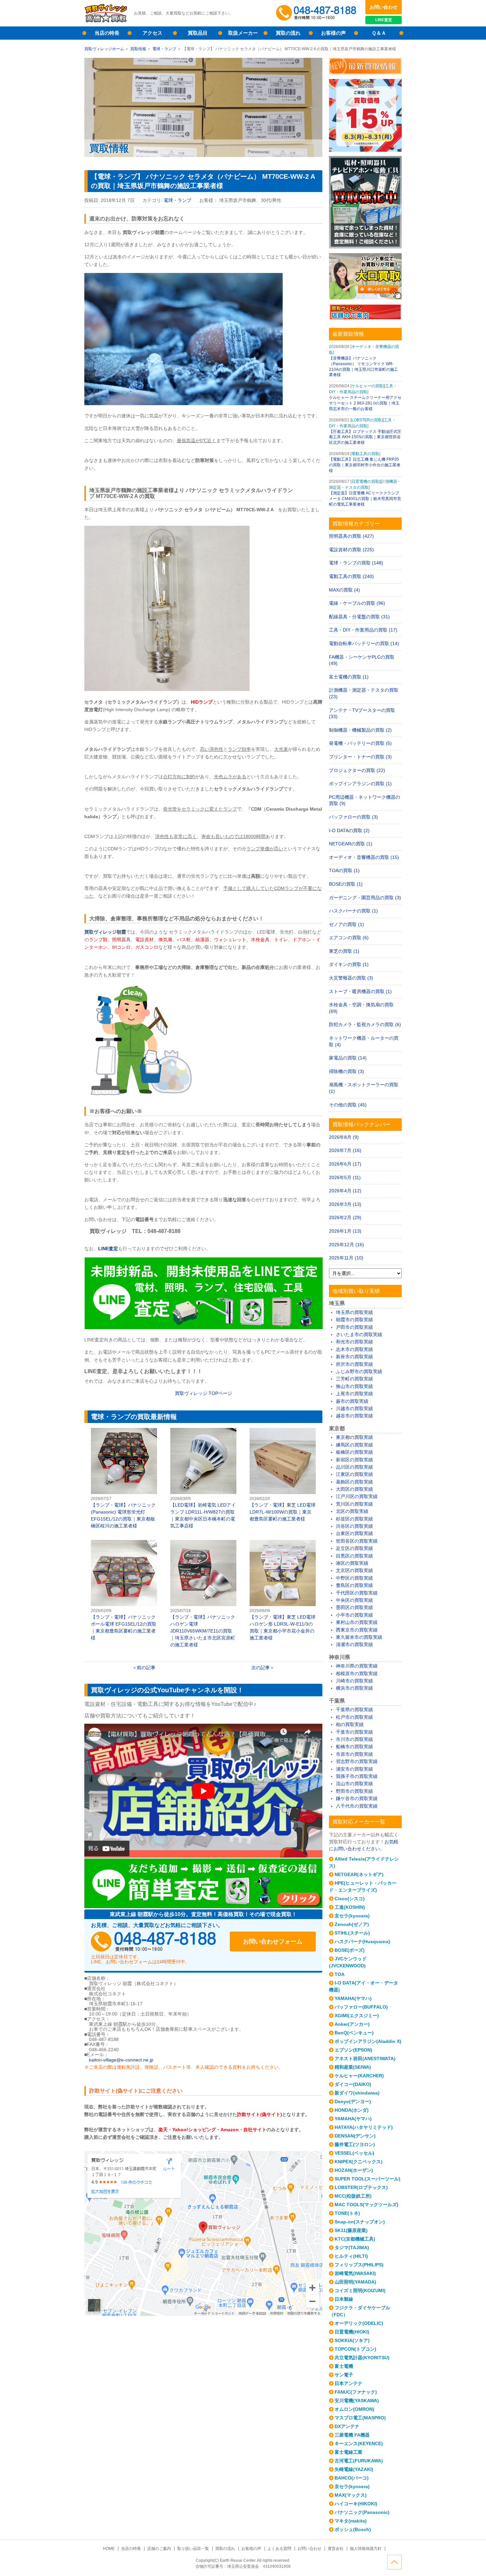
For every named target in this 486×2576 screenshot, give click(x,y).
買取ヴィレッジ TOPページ (203, 1393)
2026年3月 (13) (345, 1204)
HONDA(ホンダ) (352, 2110)
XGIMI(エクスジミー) (357, 2016)
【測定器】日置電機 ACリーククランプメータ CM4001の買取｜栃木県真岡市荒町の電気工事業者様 (365, 499)
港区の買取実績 (352, 1563)
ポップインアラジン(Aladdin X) (368, 2041)
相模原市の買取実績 (357, 1673)
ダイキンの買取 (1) (349, 964)
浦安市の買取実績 (354, 1769)
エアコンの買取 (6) (349, 938)
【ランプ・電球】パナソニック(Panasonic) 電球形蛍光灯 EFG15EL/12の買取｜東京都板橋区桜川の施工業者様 (124, 1479)
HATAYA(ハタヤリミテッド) (364, 2127)
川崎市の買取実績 (354, 1681)
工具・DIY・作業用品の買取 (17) (363, 630)
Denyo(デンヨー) (353, 2101)
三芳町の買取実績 (354, 1379)
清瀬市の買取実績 (354, 1644)
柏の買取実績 (350, 1724)
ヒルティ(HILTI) (351, 2256)
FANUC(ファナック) (356, 2392)
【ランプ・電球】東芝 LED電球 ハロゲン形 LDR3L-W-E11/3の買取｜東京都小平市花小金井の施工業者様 (283, 1591)
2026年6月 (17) (345, 1164)
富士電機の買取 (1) (349, 677)
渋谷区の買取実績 (354, 1526)
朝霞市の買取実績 (354, 1320)
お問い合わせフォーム (273, 1942)
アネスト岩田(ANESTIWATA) (365, 2058)
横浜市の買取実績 (354, 1688)
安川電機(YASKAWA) (357, 2401)
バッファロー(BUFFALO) (361, 2007)
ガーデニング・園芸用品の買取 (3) (365, 898)
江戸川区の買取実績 (357, 1496)
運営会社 (336, 2549)
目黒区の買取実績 (354, 1556)
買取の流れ (288, 33)
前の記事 (146, 1668)
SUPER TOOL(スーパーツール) (367, 2179)
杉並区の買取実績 (354, 1519)
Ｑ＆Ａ (379, 33)
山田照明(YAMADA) (355, 2282)
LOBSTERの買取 (367, 420)
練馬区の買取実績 (354, 1445)
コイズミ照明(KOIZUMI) (360, 2290)
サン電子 (344, 2375)
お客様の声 (333, 33)
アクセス (152, 33)
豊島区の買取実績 (354, 1585)
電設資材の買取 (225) (351, 550)
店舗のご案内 (159, 2549)
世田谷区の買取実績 (357, 1541)
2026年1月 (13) (345, 1231)
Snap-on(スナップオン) (360, 2222)
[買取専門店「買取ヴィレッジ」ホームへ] (106, 21)
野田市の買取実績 (354, 1791)
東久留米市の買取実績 (359, 1637)
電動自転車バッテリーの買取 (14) (364, 643)
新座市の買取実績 (354, 1357)
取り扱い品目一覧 (193, 2549)
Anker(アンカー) (352, 2024)
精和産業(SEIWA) (353, 2067)
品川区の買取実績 (354, 1467)
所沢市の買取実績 (354, 1364)
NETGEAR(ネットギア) (359, 1874)
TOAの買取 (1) (344, 870)
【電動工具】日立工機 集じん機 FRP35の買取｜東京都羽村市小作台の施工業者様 (365, 465)
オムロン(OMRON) (354, 2409)
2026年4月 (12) (345, 1191)
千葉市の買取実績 (354, 1732)
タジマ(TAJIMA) (352, 2248)
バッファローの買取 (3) (353, 817)
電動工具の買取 (365, 454)
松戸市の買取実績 (354, 1717)
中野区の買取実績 (354, 1578)
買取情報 (138, 49)
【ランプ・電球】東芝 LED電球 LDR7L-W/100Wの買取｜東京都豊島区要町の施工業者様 (283, 1475)
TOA (340, 1974)
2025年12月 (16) (346, 1245)
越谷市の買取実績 (354, 1416)
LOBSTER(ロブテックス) (361, 2187)
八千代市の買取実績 (357, 1806)
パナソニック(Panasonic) (362, 2512)
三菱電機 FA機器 (352, 2435)
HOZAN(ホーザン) (354, 2170)
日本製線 (344, 2299)
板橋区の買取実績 (354, 1452)
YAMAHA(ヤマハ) (353, 1998)
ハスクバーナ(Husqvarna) (362, 1942)
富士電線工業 (348, 2452)
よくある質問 (279, 2549)
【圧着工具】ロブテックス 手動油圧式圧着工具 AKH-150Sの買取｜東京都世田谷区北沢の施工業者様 (365, 437)
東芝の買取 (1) (344, 951)
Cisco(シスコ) (350, 1899)
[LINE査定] (203, 1327)
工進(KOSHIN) (350, 1907)
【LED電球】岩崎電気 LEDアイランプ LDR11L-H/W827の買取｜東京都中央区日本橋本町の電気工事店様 (203, 1479)
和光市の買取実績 (354, 1342)
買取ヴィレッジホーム (104, 49)
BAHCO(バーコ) (352, 2478)
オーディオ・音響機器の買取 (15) (364, 857)
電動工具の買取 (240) (351, 576)
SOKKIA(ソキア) (352, 2340)
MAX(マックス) (351, 2495)
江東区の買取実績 (354, 1474)
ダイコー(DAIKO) (353, 2084)
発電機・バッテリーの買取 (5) (360, 743)
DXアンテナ (347, 2426)
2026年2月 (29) (345, 1217)
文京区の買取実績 (354, 1570)
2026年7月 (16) (345, 1150)
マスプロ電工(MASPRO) (360, 2418)
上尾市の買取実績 (354, 1394)
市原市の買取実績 (354, 1754)
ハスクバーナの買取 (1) (353, 911)
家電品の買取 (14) (348, 1058)
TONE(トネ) (347, 2213)
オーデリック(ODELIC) (359, 2323)
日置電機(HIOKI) (352, 2332)
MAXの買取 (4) (344, 590)
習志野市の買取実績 (357, 1761)
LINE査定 (384, 20)
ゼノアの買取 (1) (346, 924)
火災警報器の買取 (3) (351, 978)
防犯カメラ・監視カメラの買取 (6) (365, 1024)
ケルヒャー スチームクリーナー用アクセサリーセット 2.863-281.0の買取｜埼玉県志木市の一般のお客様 (365, 403)
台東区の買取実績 (354, 1533)
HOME (109, 2549)
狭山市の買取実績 (354, 1386)
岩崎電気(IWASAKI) (355, 2273)
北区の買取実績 (352, 1511)
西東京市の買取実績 (357, 1630)
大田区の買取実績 (354, 1489)
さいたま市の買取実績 (359, 1334)
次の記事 (261, 1668)
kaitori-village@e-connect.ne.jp (121, 2060)
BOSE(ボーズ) (350, 1950)
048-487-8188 (154, 1942)
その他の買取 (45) (348, 1105)
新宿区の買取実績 (354, 1460)
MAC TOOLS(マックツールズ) (366, 2205)
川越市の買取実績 (354, 1408)
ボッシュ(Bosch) (353, 2529)
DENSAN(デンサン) (355, 2136)
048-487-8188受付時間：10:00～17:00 (317, 13)
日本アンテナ (348, 2383)
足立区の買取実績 (354, 1548)
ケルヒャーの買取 (367, 386)
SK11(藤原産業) (351, 2230)
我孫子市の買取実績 (357, 1776)
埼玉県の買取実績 (354, 1312)
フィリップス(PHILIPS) (359, 2265)
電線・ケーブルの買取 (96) (357, 603)
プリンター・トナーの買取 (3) (360, 757)
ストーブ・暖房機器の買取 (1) (360, 991)
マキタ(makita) (351, 2521)
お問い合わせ (384, 7)
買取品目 (198, 33)
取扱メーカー (243, 33)
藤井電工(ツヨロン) (355, 2144)
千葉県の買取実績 (354, 1710)
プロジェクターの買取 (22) (357, 770)
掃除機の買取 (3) (346, 1071)
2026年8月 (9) (344, 1137)
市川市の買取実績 (354, 1739)
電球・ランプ (164, 49)
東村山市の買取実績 (357, 1622)
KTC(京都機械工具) (355, 2239)
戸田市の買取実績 (354, 1327)
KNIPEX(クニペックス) (359, 2162)
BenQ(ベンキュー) (354, 2033)
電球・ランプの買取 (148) (356, 563)
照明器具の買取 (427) (351, 536)
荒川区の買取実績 (354, 1504)
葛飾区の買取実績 (354, 1482)
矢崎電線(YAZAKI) (354, 2469)
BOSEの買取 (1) (346, 884)
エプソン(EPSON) (353, 2050)
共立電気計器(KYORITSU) (362, 2358)
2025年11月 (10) (346, 1258)
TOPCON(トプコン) (355, 2349)
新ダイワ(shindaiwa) (357, 2093)
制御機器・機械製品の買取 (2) (360, 730)
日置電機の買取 (365, 481)
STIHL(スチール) (352, 1933)
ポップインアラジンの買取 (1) (360, 784)
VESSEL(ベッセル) (354, 2153)
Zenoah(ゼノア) (352, 1924)
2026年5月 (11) (345, 1177)
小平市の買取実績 (354, 1615)
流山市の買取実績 (354, 1784)
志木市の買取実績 (354, 1349)
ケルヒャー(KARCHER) (359, 2076)
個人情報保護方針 (366, 2549)
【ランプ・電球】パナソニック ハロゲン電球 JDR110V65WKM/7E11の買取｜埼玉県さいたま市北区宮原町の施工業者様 (203, 1594)
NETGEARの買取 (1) (351, 844)
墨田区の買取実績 (354, 1607)
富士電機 (344, 2366)
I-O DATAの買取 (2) (349, 830)
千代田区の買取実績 (357, 1593)
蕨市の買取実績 (352, 1401)
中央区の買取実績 (354, 1600)
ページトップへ (394, 2562)
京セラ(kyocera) (352, 1916)
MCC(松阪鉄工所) (353, 2196)
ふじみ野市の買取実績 (359, 1371)
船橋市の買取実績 (354, 1747)
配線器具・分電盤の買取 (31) (359, 617)
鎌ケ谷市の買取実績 (357, 1798)
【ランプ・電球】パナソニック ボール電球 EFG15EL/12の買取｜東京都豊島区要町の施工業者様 (124, 1591)
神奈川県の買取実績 (357, 1666)
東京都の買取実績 (354, 1437)
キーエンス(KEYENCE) (359, 2443)
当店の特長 (107, 33)
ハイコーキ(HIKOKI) (356, 2504)
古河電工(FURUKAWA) (359, 2461)
